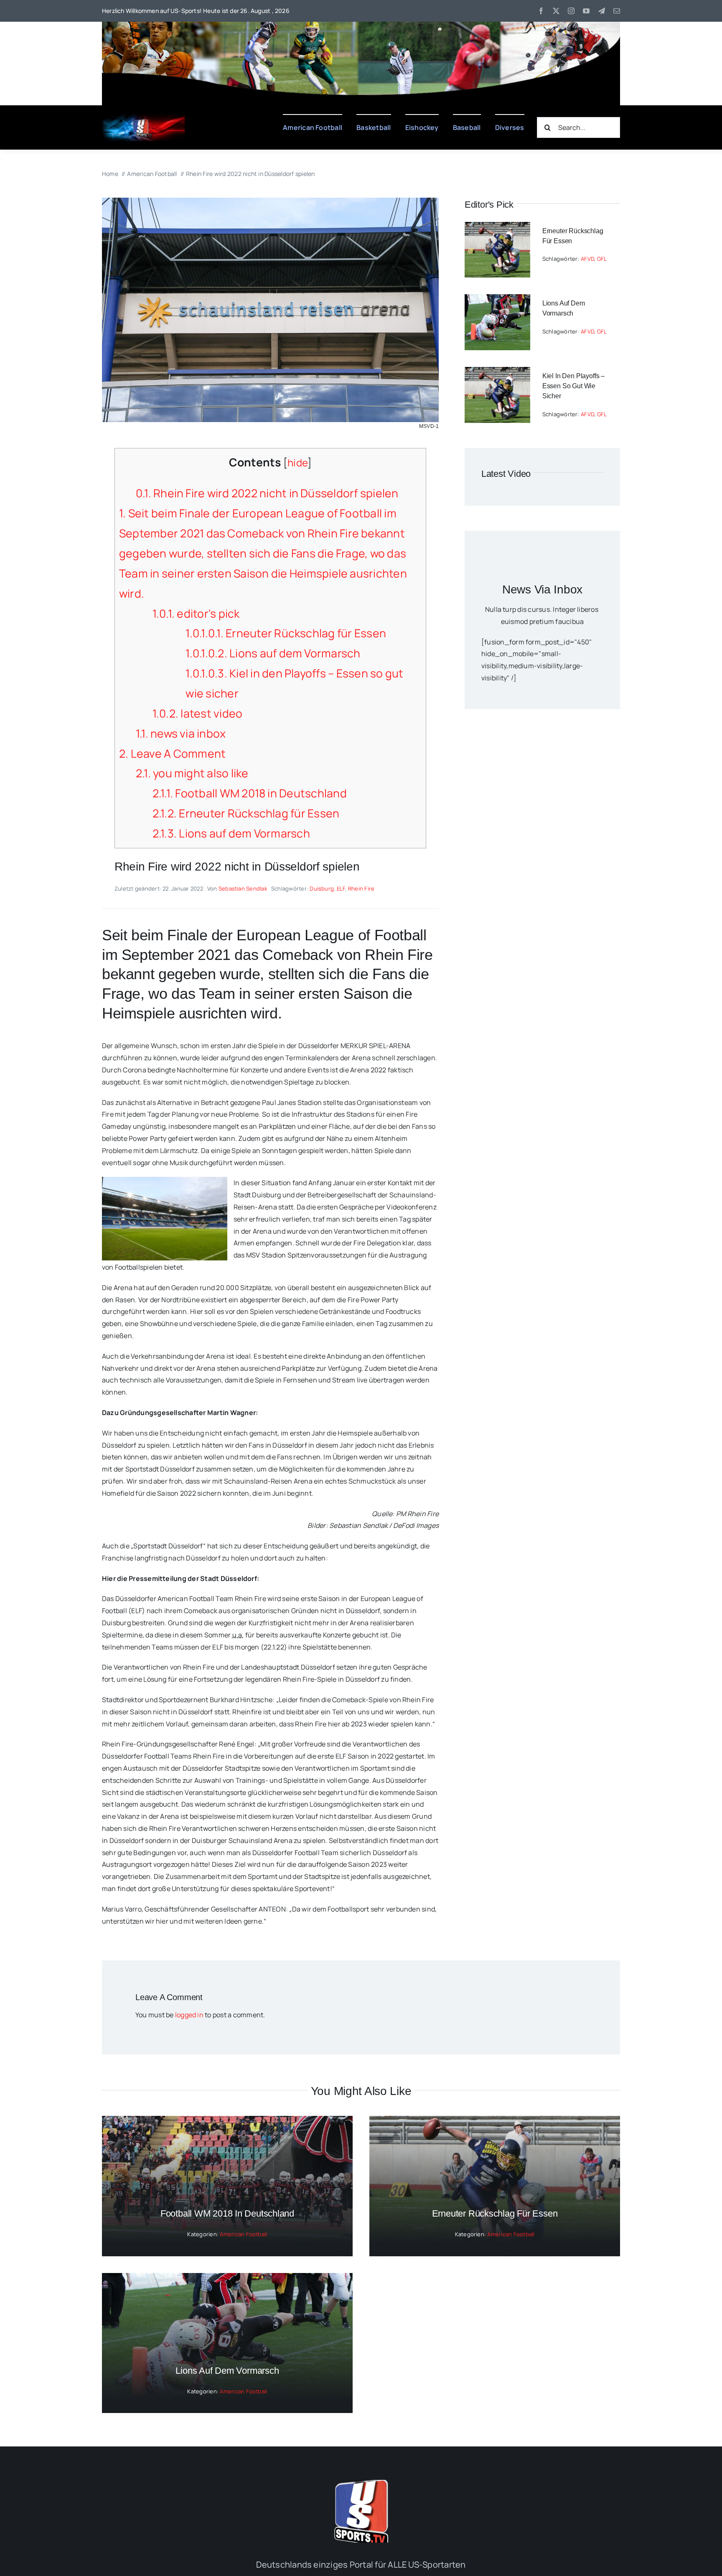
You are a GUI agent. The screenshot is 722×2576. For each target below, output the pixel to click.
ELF (341, 888)
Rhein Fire (361, 888)
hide (297, 462)
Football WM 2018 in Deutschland (250, 793)
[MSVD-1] (270, 201)
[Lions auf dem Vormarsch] (497, 300)
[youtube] (586, 11)
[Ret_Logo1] (144, 117)
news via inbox (181, 733)
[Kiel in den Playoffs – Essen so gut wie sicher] (497, 373)
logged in (189, 2015)
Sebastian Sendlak (243, 888)
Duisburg (322, 888)
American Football (243, 2234)
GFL (602, 259)
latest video (198, 713)
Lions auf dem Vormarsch (273, 653)
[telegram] (602, 11)
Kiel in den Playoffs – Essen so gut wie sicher (573, 386)
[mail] (617, 11)
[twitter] (556, 11)
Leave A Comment (172, 753)
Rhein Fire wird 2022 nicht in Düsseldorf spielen (267, 493)
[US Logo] (361, 2483)
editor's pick (196, 613)
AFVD (587, 259)
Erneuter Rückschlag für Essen (286, 633)
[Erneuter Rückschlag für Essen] (497, 228)
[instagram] (571, 11)
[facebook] (541, 11)
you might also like (192, 773)
